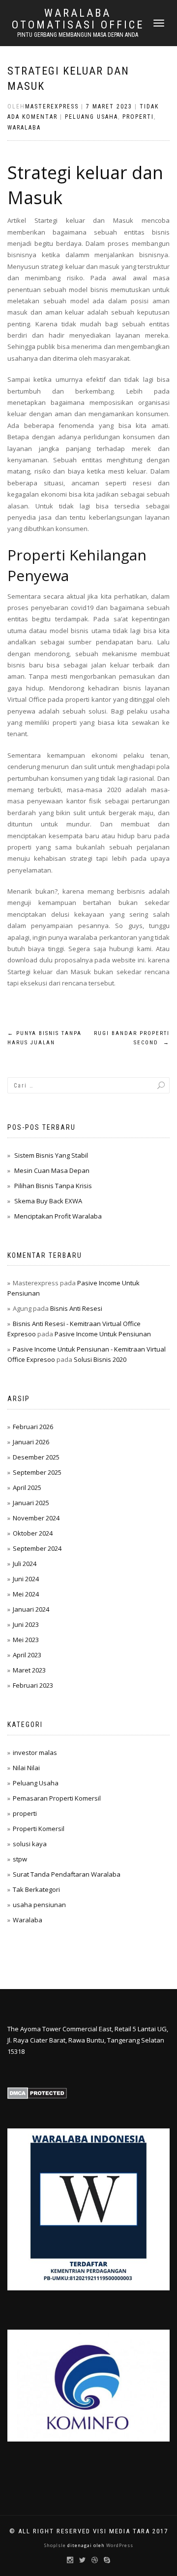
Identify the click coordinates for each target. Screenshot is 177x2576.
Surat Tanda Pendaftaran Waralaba (67, 1874)
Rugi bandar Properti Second (132, 1038)
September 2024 (37, 1548)
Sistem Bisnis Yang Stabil (51, 1155)
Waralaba (24, 128)
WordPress (119, 2545)
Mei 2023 (26, 1640)
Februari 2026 (33, 1427)
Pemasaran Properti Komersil (57, 1798)
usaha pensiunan (39, 1905)
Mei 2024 (26, 1594)
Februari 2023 (33, 1685)
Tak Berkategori (36, 1889)
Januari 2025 (31, 1503)
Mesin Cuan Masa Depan (52, 1170)
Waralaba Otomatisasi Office (78, 19)
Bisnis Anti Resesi (76, 1308)
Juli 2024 (25, 1564)
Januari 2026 (31, 1442)
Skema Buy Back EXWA (48, 1201)
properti (138, 117)
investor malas (35, 1753)
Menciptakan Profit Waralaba (58, 1216)
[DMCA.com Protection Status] (37, 2093)
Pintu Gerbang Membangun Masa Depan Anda (78, 35)
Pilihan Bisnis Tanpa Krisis (53, 1186)
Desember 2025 (36, 1457)
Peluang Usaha (91, 117)
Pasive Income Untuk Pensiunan (103, 1334)
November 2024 (36, 1518)
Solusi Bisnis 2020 (100, 1359)
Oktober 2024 (33, 1533)
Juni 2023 (26, 1624)
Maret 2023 (29, 1670)
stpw (20, 1859)
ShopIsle (56, 2545)
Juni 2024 (26, 1579)
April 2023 (27, 1655)
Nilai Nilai (26, 1768)
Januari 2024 (31, 1609)
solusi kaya (30, 1844)
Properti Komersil (39, 1829)
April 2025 (27, 1487)
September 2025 (37, 1472)
